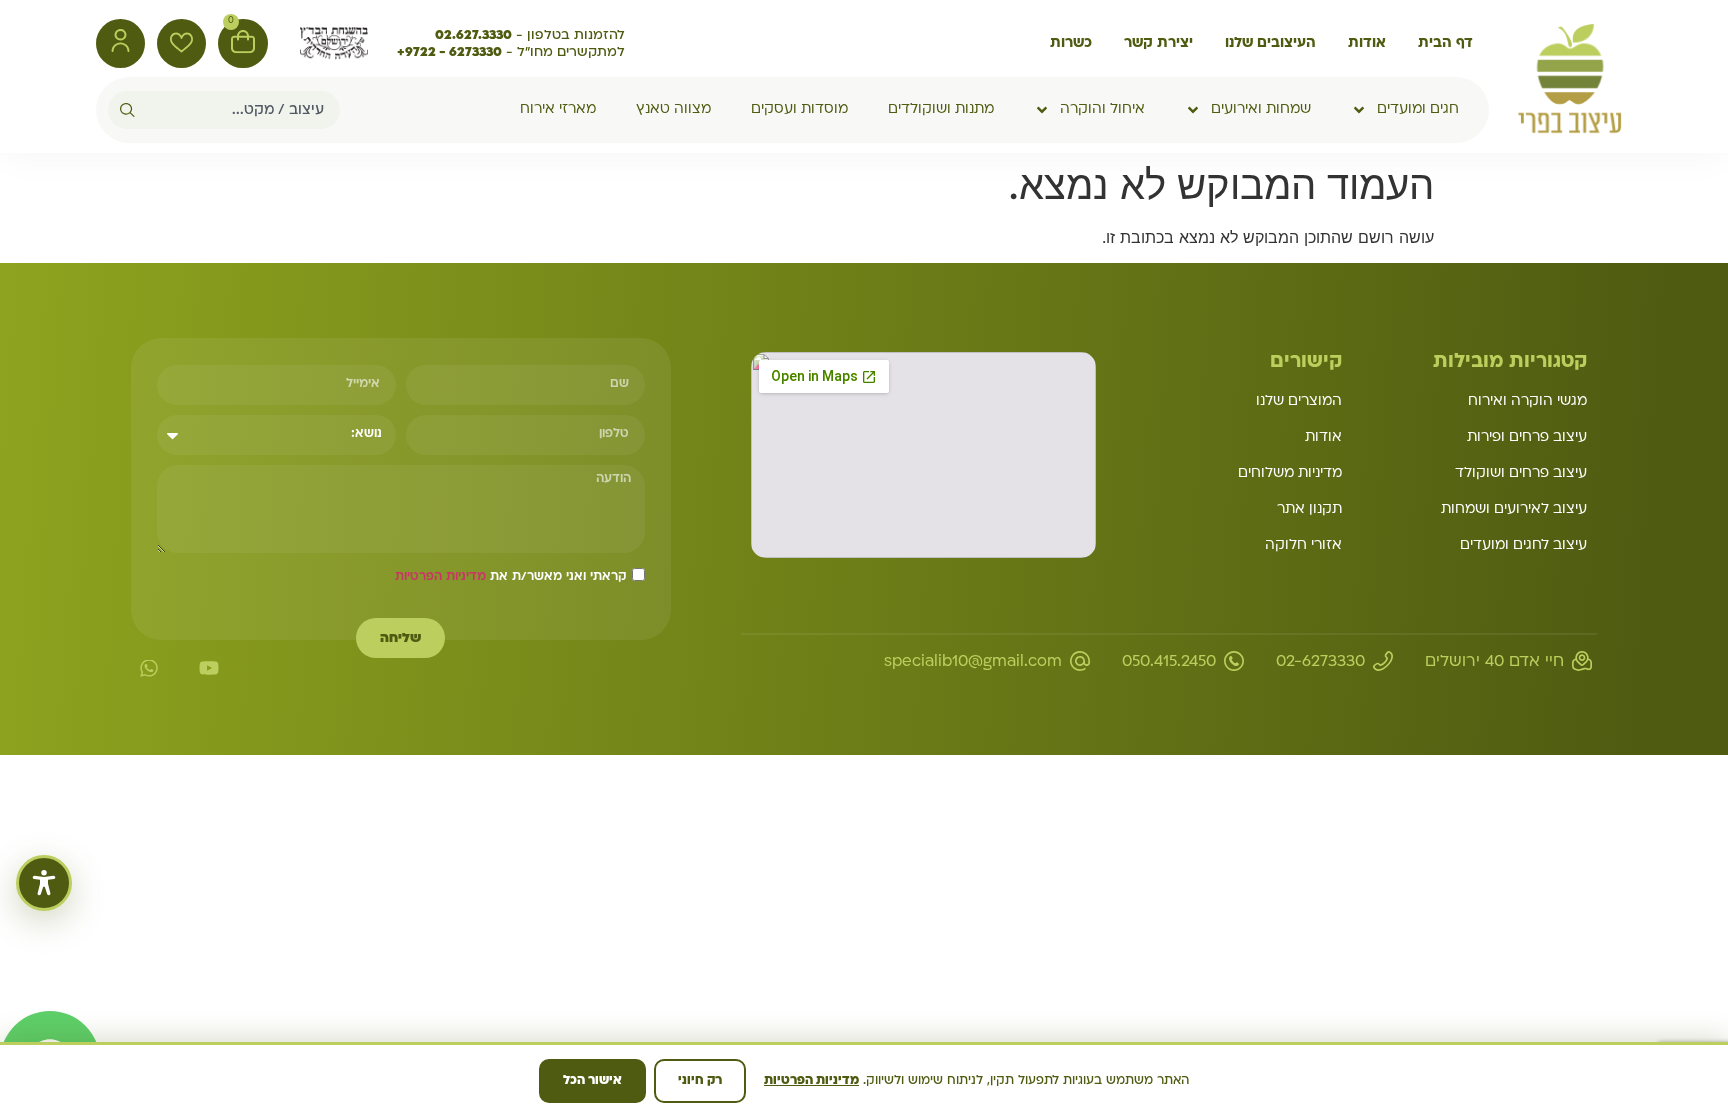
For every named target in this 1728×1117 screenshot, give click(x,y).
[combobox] (237, 110)
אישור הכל (592, 1081)
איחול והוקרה (1102, 109)
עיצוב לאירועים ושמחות (1514, 509)
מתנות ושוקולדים (941, 109)
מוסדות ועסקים (799, 109)
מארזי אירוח (558, 109)
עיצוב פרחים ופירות (1527, 437)
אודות (1323, 437)
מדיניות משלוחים (1290, 473)
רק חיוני (700, 1081)
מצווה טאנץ (673, 109)
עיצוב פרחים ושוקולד (1521, 473)
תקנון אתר (1309, 509)
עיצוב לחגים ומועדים (1523, 545)
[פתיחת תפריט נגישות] (44, 883)
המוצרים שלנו (1299, 401)
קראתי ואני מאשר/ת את (511, 577)
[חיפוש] (121, 110)
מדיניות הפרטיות (440, 577)
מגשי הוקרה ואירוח (1527, 401)
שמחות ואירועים (1261, 109)
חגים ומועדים (1418, 109)
